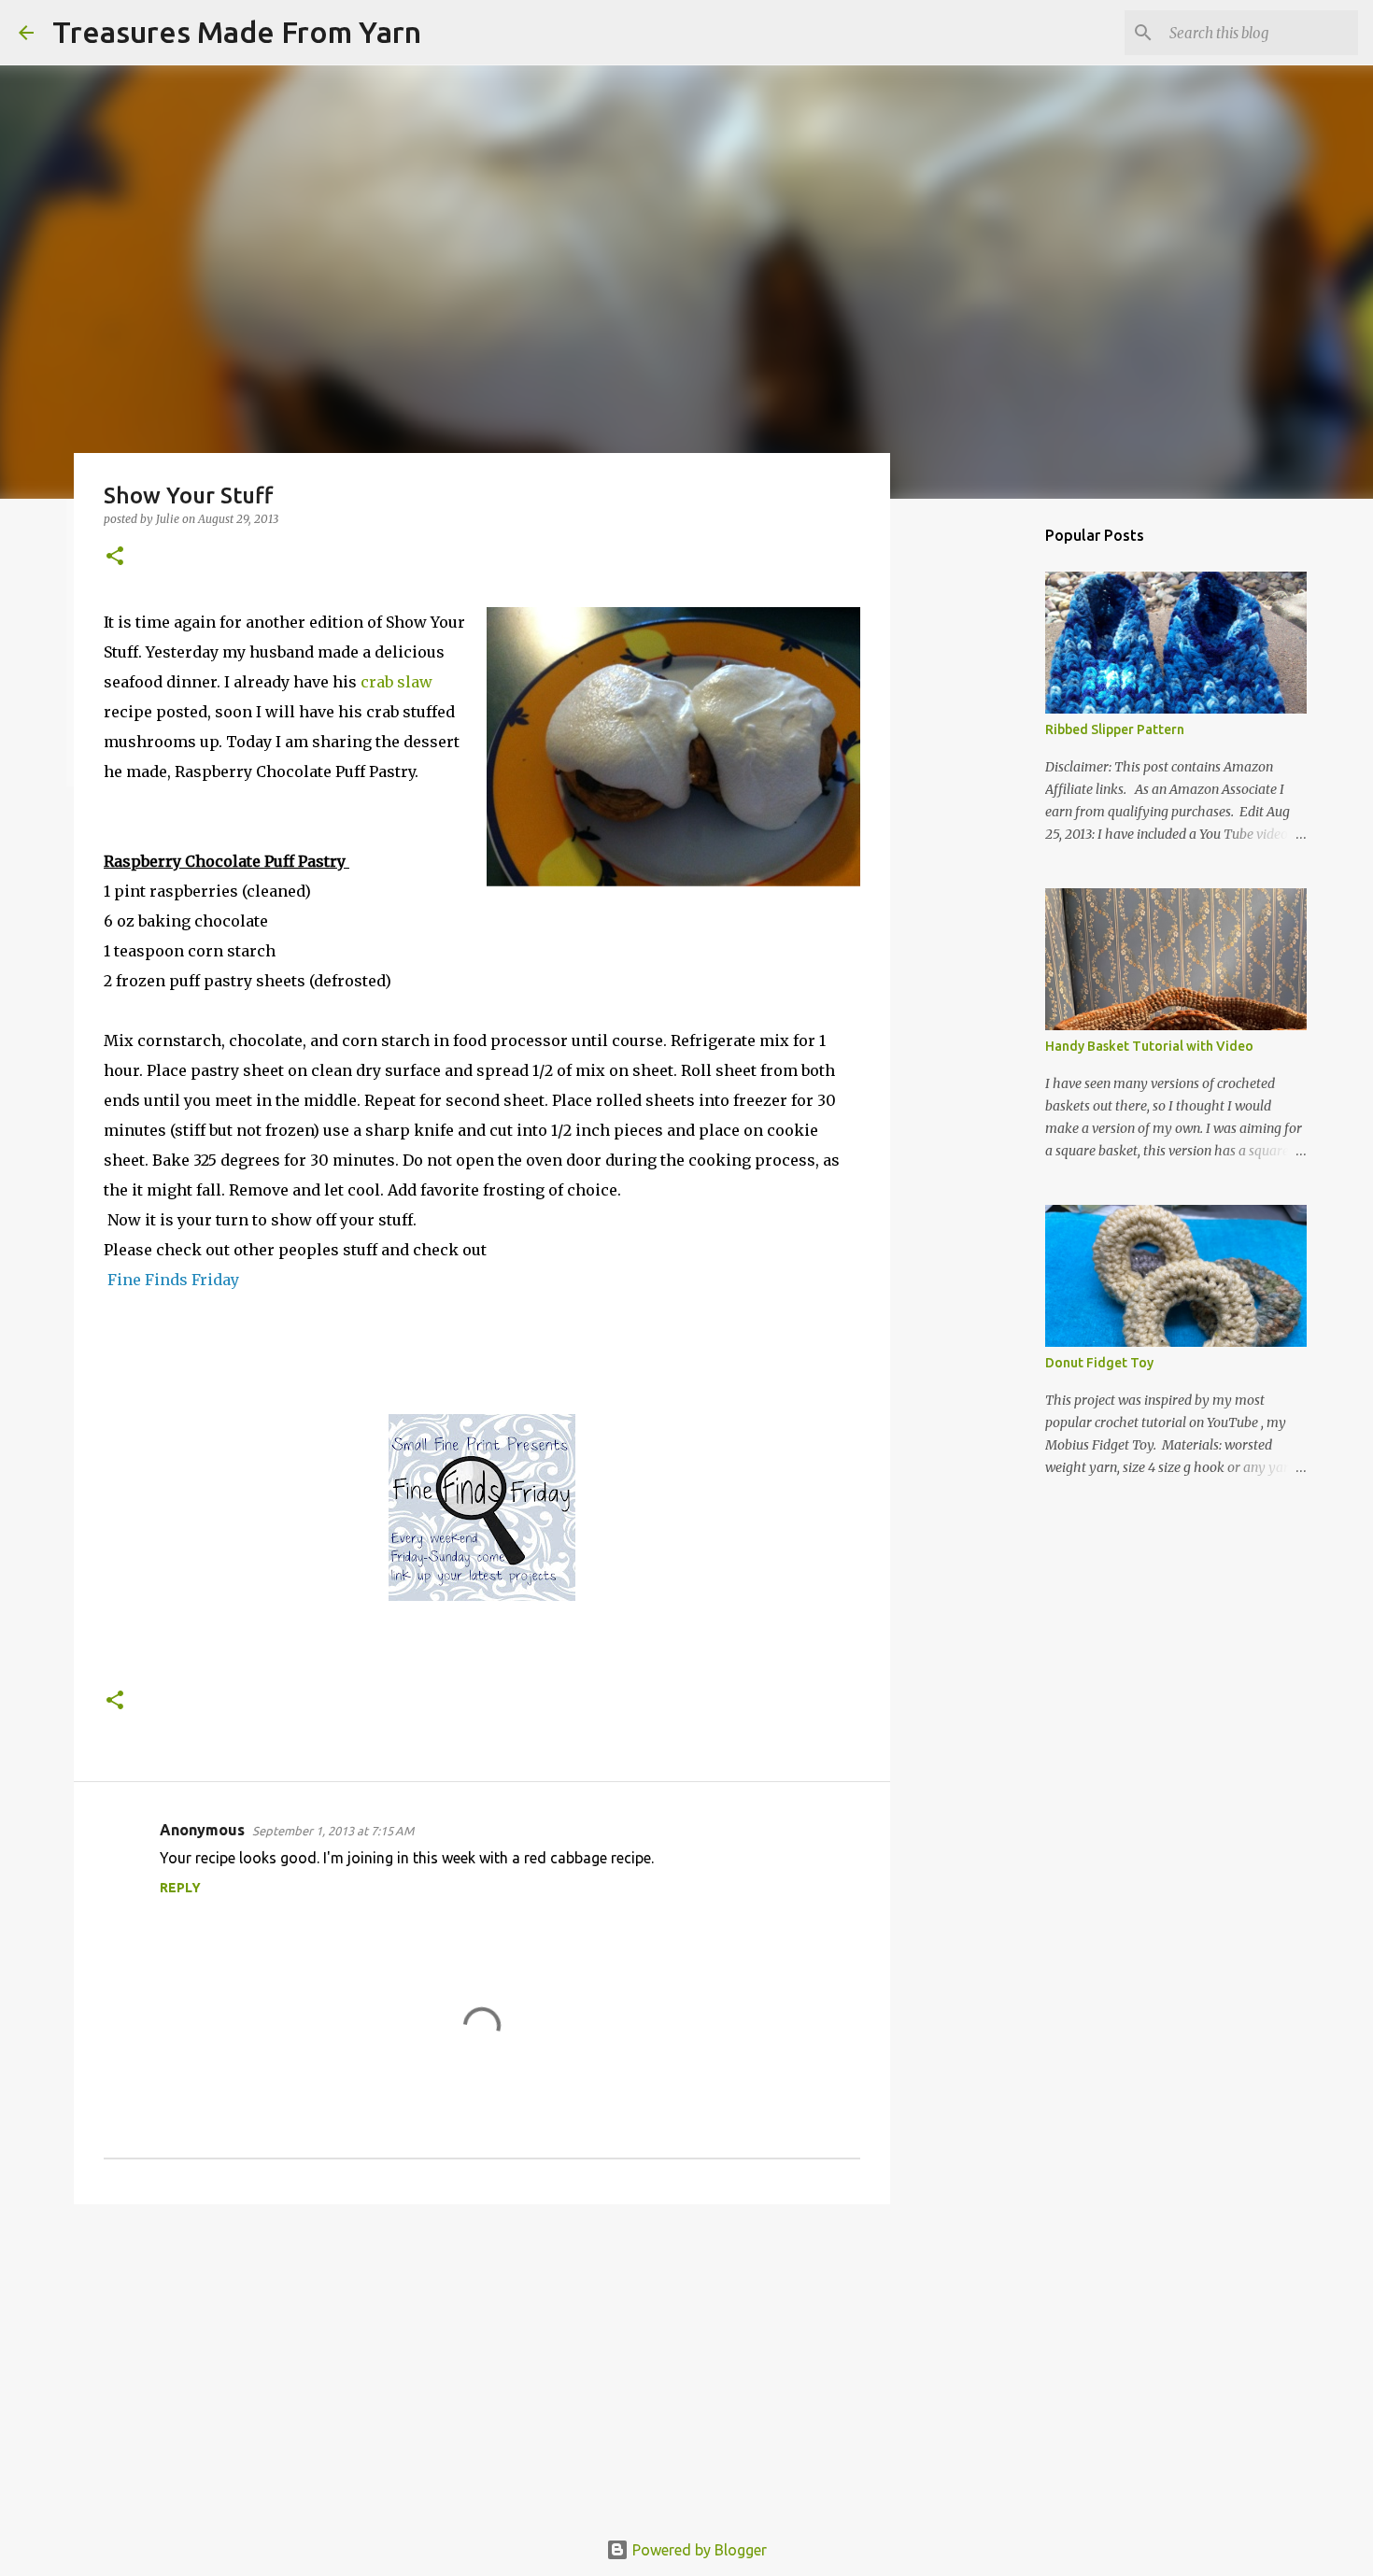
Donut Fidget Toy (1099, 1363)
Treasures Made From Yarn (237, 32)
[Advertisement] (482, 2363)
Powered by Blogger (698, 2550)
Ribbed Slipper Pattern (1115, 729)
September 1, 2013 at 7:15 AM (333, 1831)
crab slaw (396, 682)
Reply (180, 1888)
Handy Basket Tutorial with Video (1149, 1046)
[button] (115, 557)
